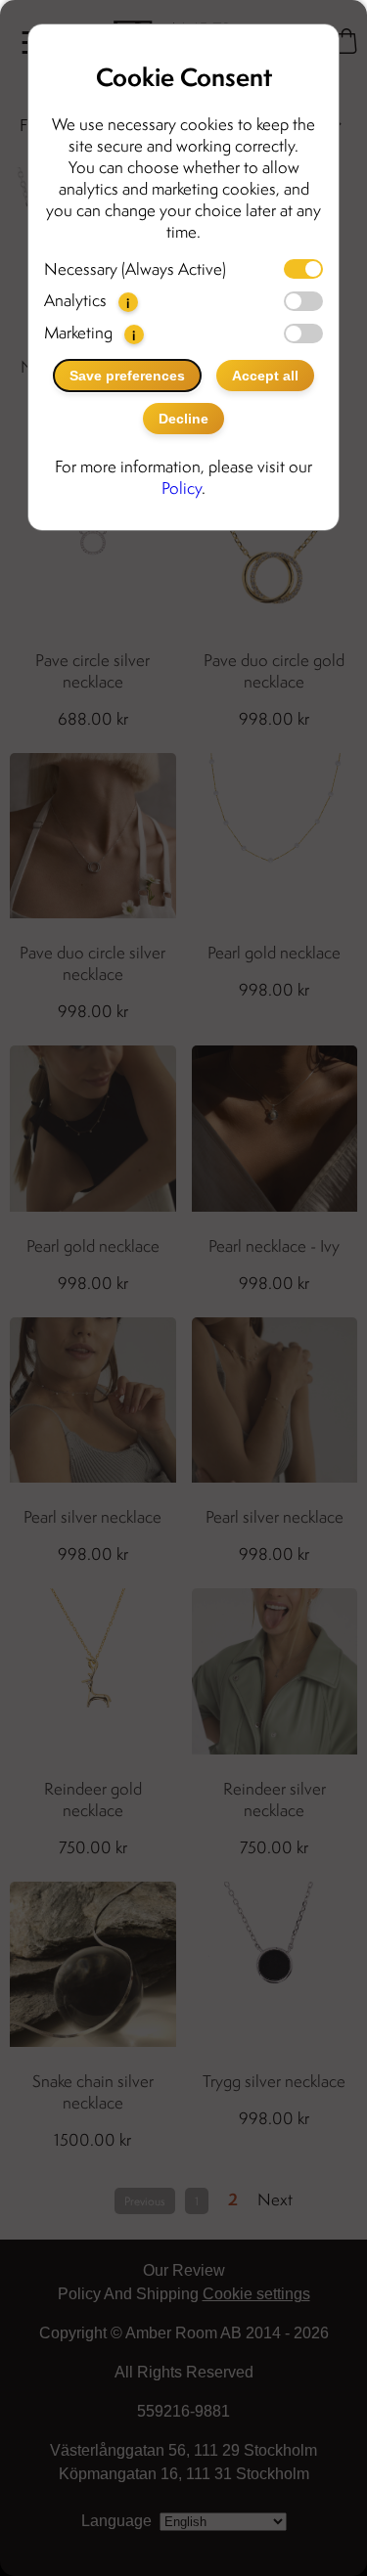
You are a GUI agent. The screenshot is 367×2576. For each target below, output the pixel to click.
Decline (183, 419)
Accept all (265, 376)
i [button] (128, 303)
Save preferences (127, 376)
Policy (182, 488)
